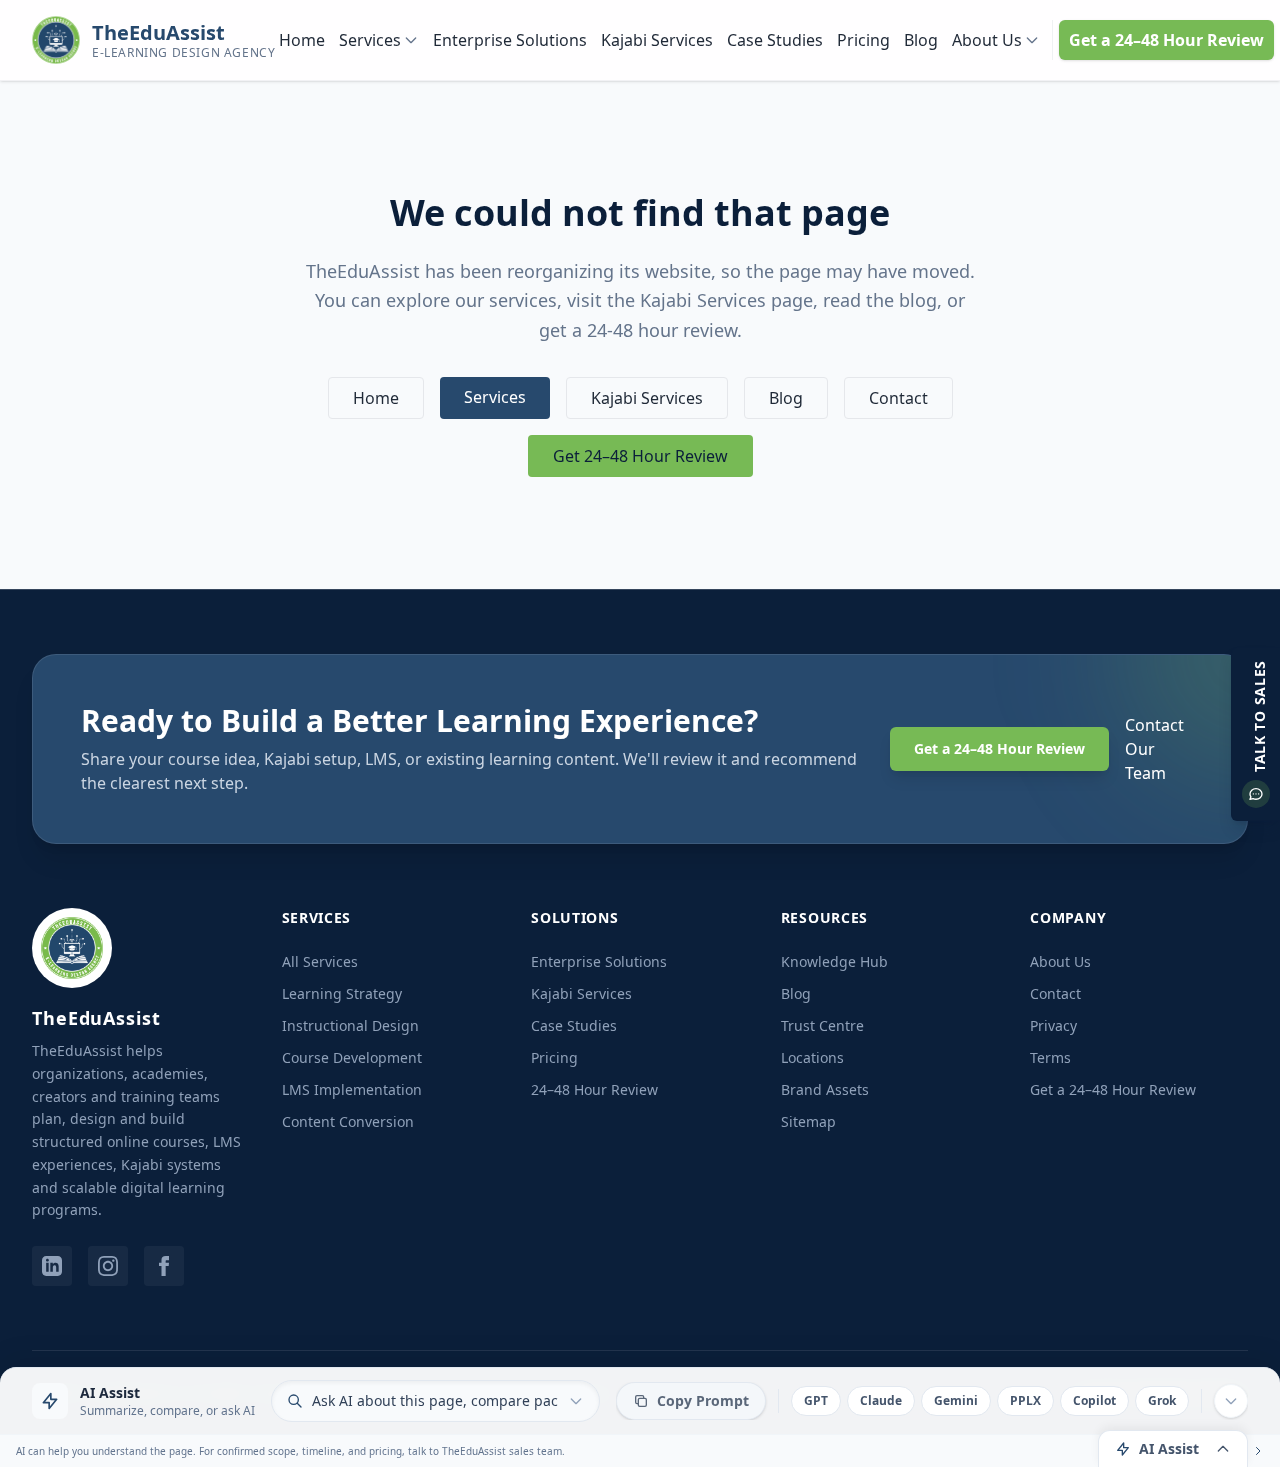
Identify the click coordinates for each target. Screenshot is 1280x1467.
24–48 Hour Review (594, 1089)
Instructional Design (350, 1025)
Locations (812, 1057)
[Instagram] (108, 1266)
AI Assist (1169, 1448)
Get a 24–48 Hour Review (1166, 40)
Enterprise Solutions (510, 40)
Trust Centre (822, 1025)
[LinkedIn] (52, 1266)
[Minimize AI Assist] (1231, 1401)
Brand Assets (825, 1089)
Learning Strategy (342, 993)
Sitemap (808, 1121)
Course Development (352, 1057)
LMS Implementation (352, 1089)
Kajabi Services (657, 40)
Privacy (1053, 1025)
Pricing (863, 40)
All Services (320, 961)
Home (302, 40)
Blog (921, 40)
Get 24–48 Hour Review (640, 456)
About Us (987, 40)
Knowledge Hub (834, 961)
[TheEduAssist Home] (72, 948)
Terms (1050, 1057)
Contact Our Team (1154, 749)
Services (370, 40)
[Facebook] (164, 1266)
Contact (898, 398)
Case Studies (775, 40)
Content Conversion (348, 1121)
